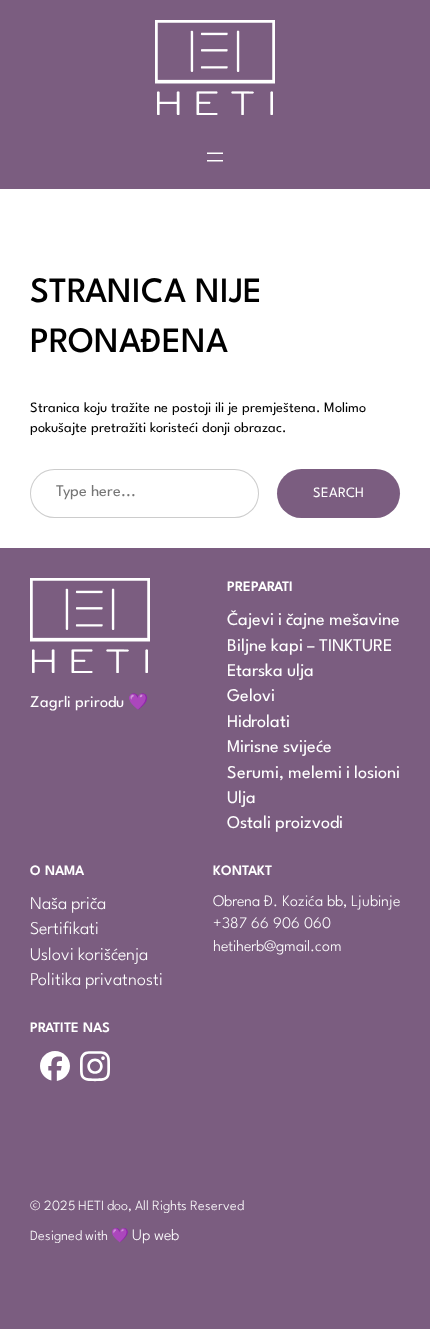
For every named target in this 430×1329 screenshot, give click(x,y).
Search (338, 493)
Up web (155, 1236)
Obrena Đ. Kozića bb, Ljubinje (306, 902)
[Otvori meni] (215, 157)
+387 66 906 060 (272, 924)
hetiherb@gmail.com (277, 947)
